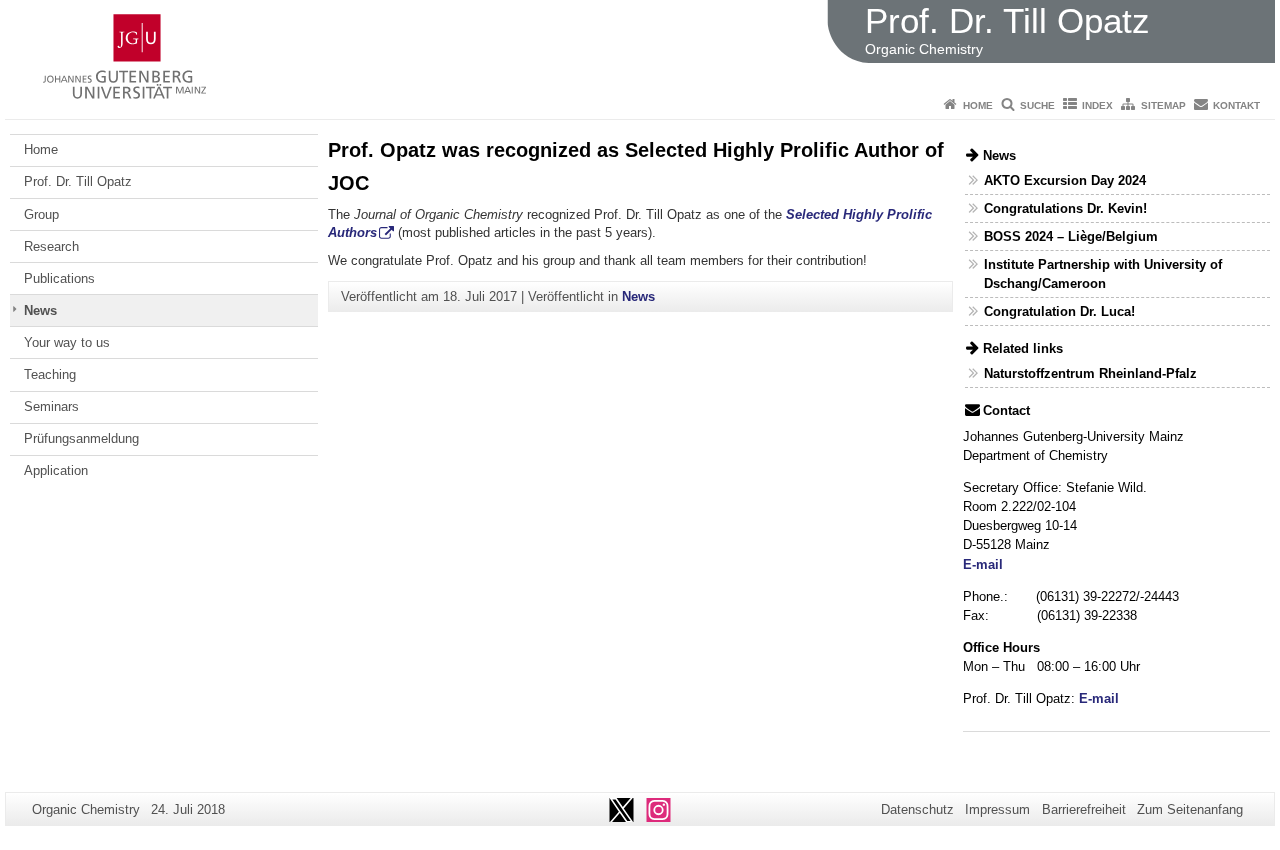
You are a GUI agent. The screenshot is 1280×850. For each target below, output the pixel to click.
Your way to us (67, 342)
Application (56, 470)
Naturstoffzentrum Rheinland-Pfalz (1090, 373)
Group (41, 214)
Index (1097, 105)
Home (978, 105)
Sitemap (1163, 105)
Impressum (997, 809)
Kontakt (1236, 105)
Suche (1037, 105)
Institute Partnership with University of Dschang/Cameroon (1103, 274)
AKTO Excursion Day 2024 (1065, 180)
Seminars (51, 406)
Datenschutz (917, 809)
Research (51, 246)
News (40, 310)
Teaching (50, 374)
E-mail (983, 564)
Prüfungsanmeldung (81, 438)
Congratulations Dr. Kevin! (1065, 208)
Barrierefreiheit (1084, 809)
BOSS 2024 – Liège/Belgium (1071, 236)
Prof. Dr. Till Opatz (78, 181)
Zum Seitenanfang (1190, 809)
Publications (59, 278)
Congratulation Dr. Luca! (1059, 311)
